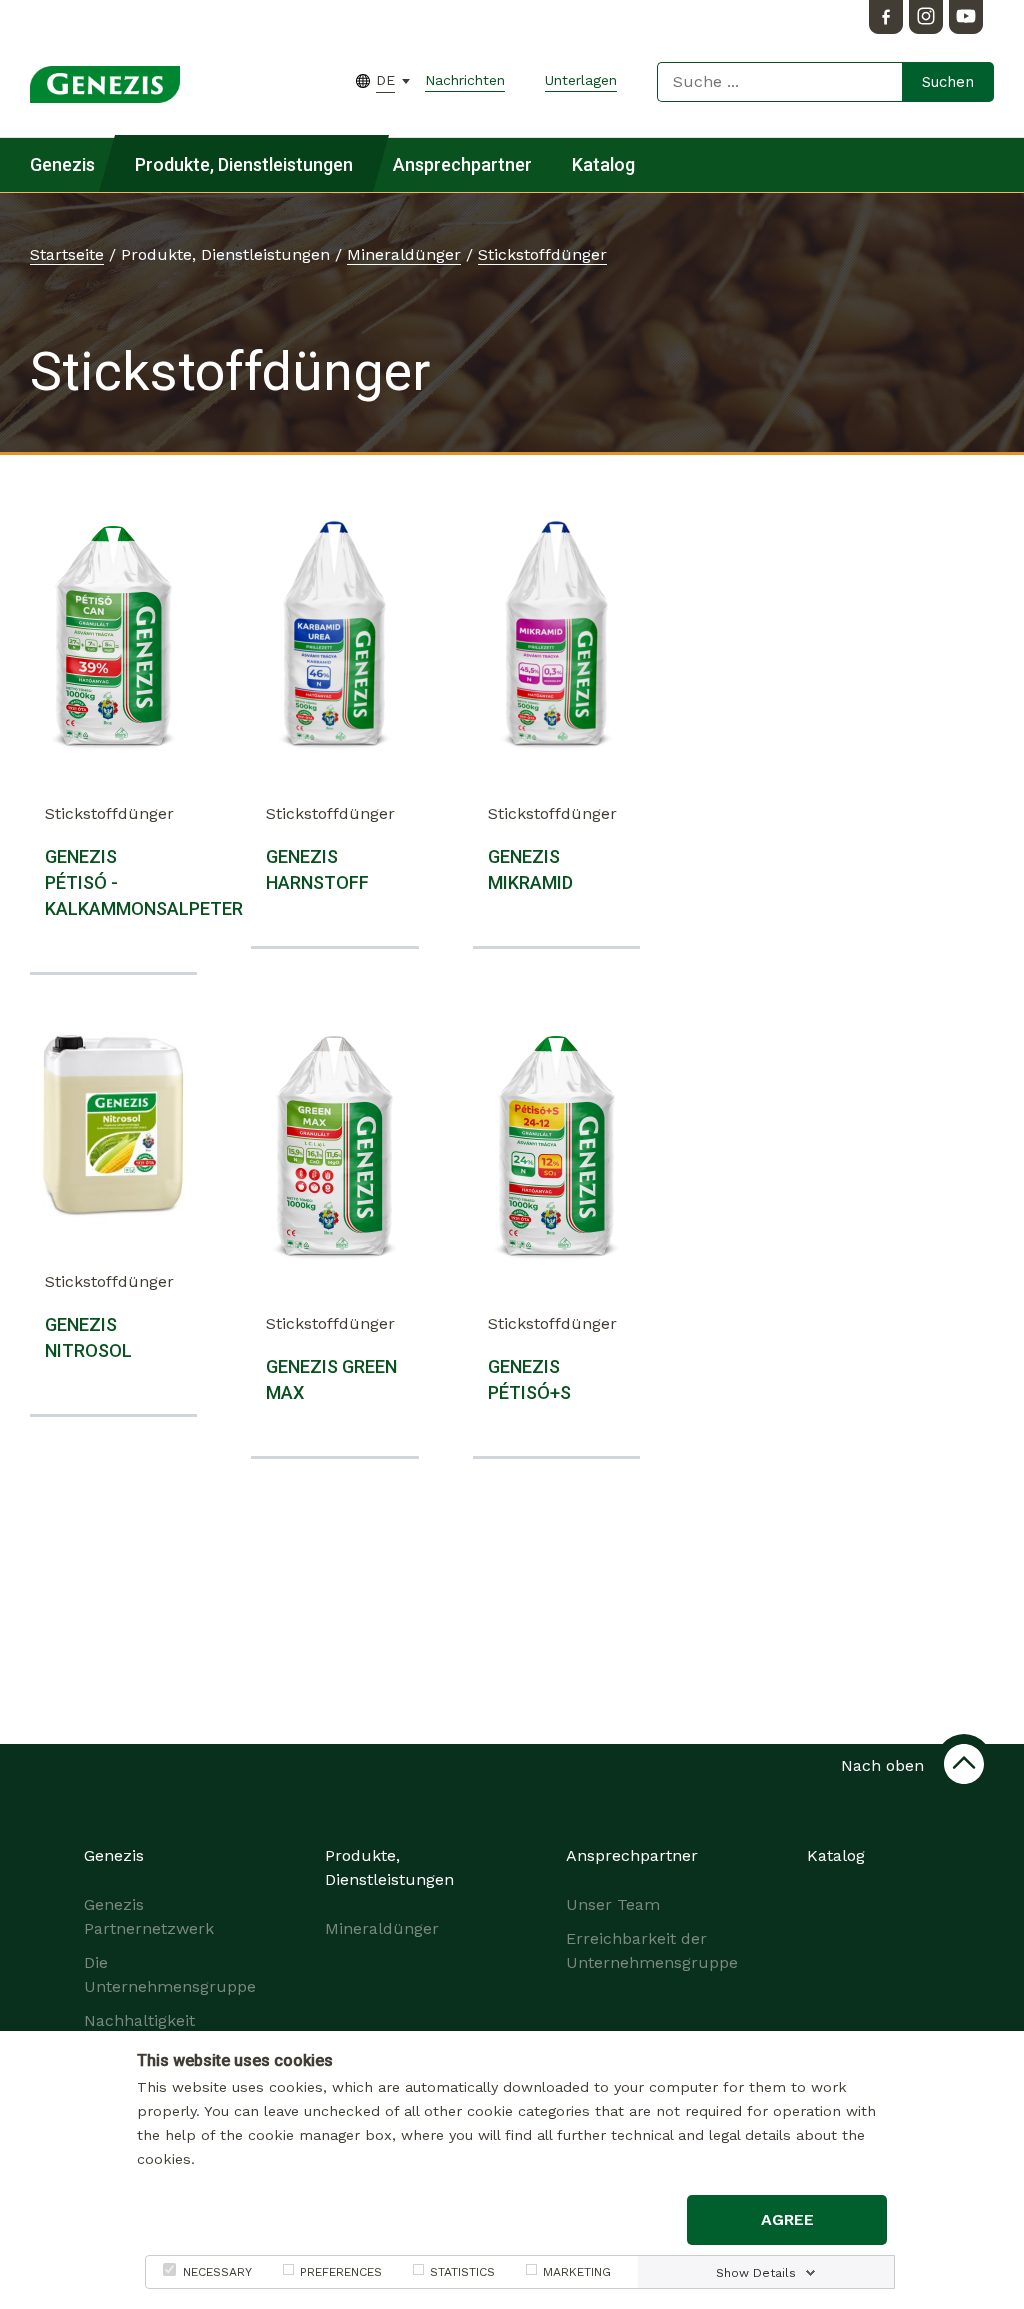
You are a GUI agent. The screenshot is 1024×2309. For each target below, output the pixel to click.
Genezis (62, 164)
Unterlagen (581, 80)
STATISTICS (462, 2272)
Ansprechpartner (462, 164)
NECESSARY (217, 2272)
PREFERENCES (341, 2272)
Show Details (756, 2273)
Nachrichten (465, 80)
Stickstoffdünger (542, 254)
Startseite (67, 254)
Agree (787, 2219)
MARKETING (577, 2272)
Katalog (603, 164)
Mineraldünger (404, 254)
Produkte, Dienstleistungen (244, 164)
